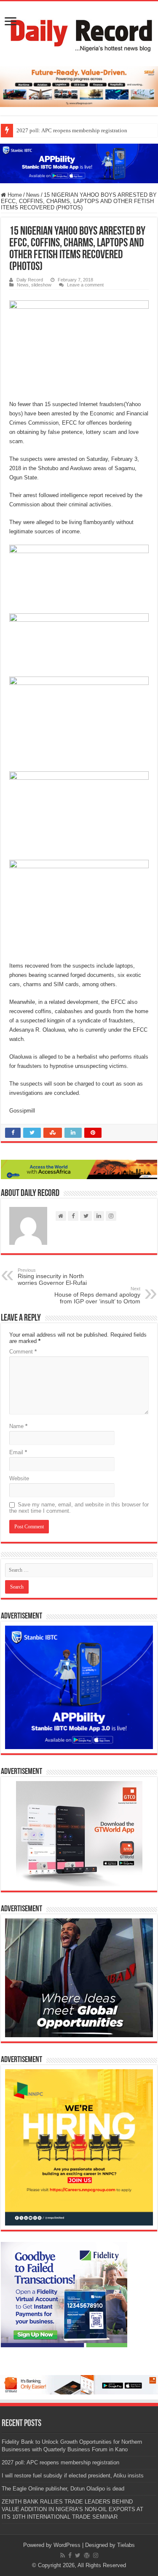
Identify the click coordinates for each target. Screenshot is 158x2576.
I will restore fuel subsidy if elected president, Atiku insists (73, 2476)
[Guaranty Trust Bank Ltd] (79, 2384)
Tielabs (126, 2545)
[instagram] (96, 2555)
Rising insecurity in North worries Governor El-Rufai (52, 1277)
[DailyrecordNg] (79, 32)
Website (19, 1478)
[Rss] (63, 2555)
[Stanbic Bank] (79, 163)
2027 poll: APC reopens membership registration (72, 130)
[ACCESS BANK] (79, 1169)
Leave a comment (85, 285)
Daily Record (30, 280)
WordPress (67, 2545)
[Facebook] (70, 2555)
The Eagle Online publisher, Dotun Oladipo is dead (63, 2489)
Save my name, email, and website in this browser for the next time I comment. (79, 1508)
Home (14, 195)
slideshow (41, 285)
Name (18, 1426)
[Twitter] (78, 2555)
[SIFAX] (79, 86)
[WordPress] (87, 2555)
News (33, 195)
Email (18, 1452)
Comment (23, 1352)
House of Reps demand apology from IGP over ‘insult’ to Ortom (97, 1295)
